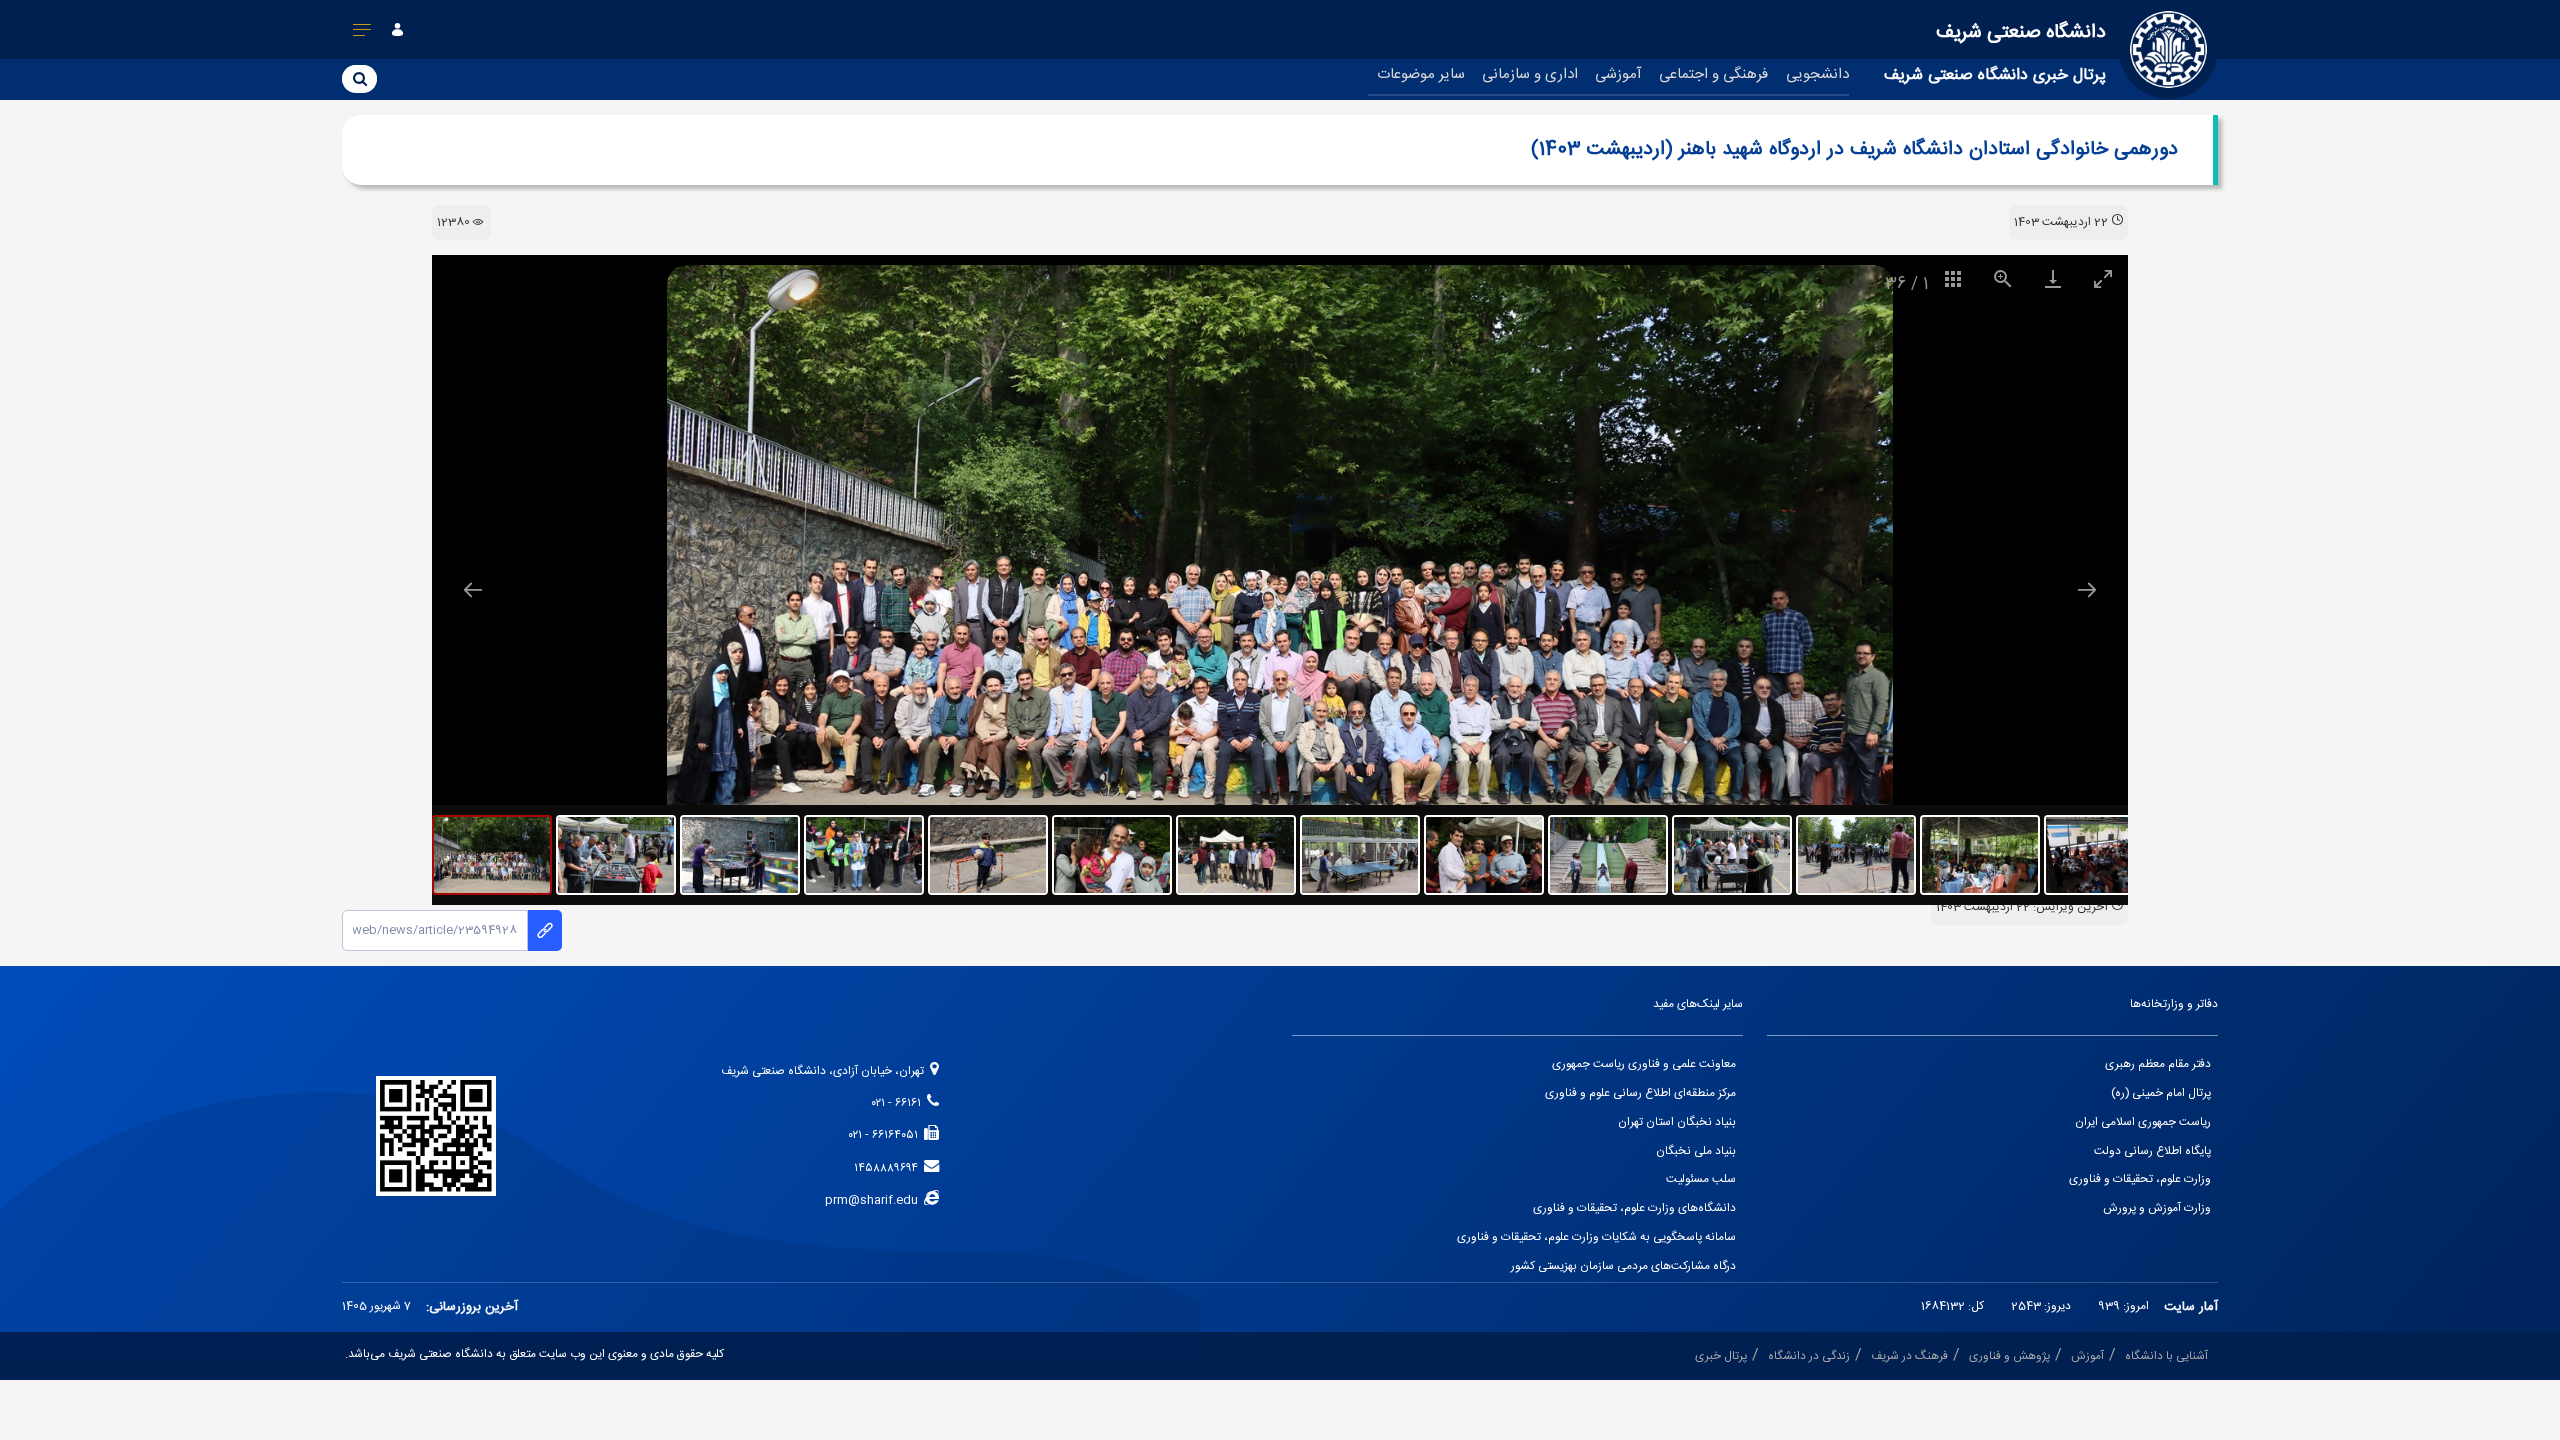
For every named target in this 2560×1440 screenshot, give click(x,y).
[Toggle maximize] (2103, 278)
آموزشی (1618, 74)
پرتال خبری (1721, 1356)
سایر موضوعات (1421, 74)
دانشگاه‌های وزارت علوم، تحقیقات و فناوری (1634, 1208)
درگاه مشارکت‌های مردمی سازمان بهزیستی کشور (1623, 1266)
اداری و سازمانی (1530, 74)
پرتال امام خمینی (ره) (2161, 1093)
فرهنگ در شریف (1909, 1356)
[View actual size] (2003, 278)
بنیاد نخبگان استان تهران (1677, 1122)
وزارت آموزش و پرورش (2157, 1208)
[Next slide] (2087, 589)
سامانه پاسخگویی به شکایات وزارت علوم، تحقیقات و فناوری (1596, 1237)
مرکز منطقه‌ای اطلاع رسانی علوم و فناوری (1640, 1093)
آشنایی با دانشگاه (2166, 1356)
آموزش (2087, 1356)
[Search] (359, 78)
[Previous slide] (473, 589)
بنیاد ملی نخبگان (1696, 1151)
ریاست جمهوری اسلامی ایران (2143, 1122)
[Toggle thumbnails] (1953, 278)
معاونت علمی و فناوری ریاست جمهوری (1644, 1064)
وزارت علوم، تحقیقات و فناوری (2140, 1179)
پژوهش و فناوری (2009, 1356)
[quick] (362, 34)
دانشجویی (1817, 74)
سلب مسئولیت (1701, 1179)
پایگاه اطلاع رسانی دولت (2152, 1151)
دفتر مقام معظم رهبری (2158, 1064)
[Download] (2053, 278)
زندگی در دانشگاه (1809, 1356)
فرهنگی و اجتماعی (1713, 74)
